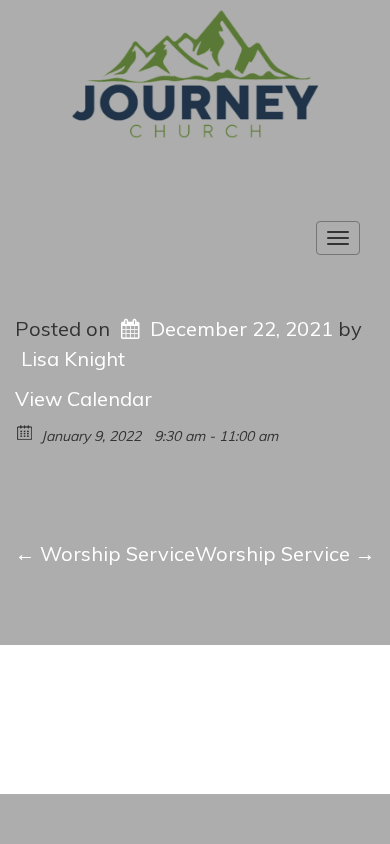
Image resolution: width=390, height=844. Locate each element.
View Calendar (83, 398)
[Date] (25, 431)
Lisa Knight (73, 358)
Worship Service (105, 553)
